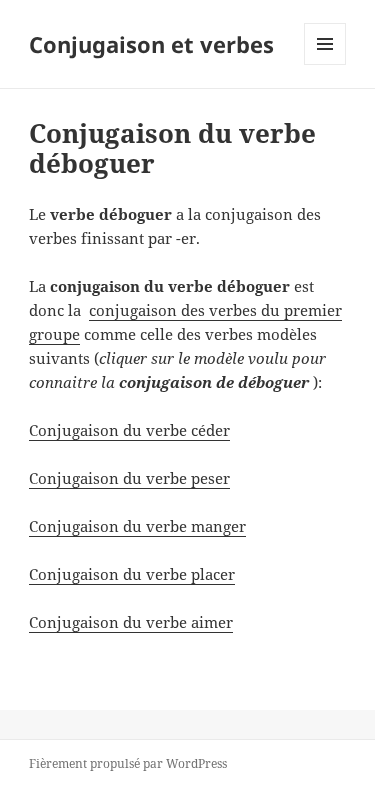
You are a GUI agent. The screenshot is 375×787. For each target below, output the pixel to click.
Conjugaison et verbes (151, 44)
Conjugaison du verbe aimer (131, 622)
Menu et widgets (325, 64)
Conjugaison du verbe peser (129, 478)
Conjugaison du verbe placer (132, 574)
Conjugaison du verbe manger (137, 526)
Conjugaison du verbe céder (129, 430)
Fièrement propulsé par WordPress (128, 763)
